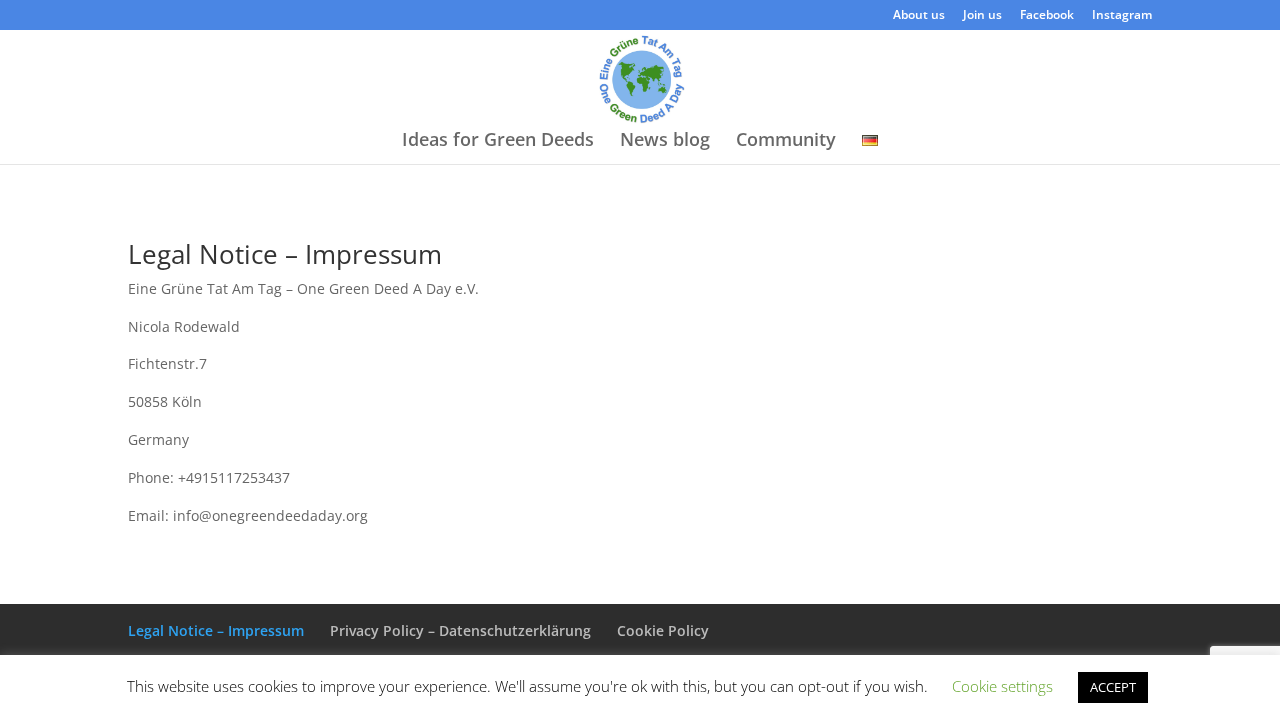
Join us (982, 16)
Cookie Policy (663, 630)
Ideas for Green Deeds (498, 141)
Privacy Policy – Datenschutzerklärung (460, 630)
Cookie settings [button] (1002, 686)
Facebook (1047, 16)
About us (919, 16)
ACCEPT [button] (1113, 687)
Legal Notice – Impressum (216, 630)
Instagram (1122, 16)
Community (786, 141)
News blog (665, 141)
